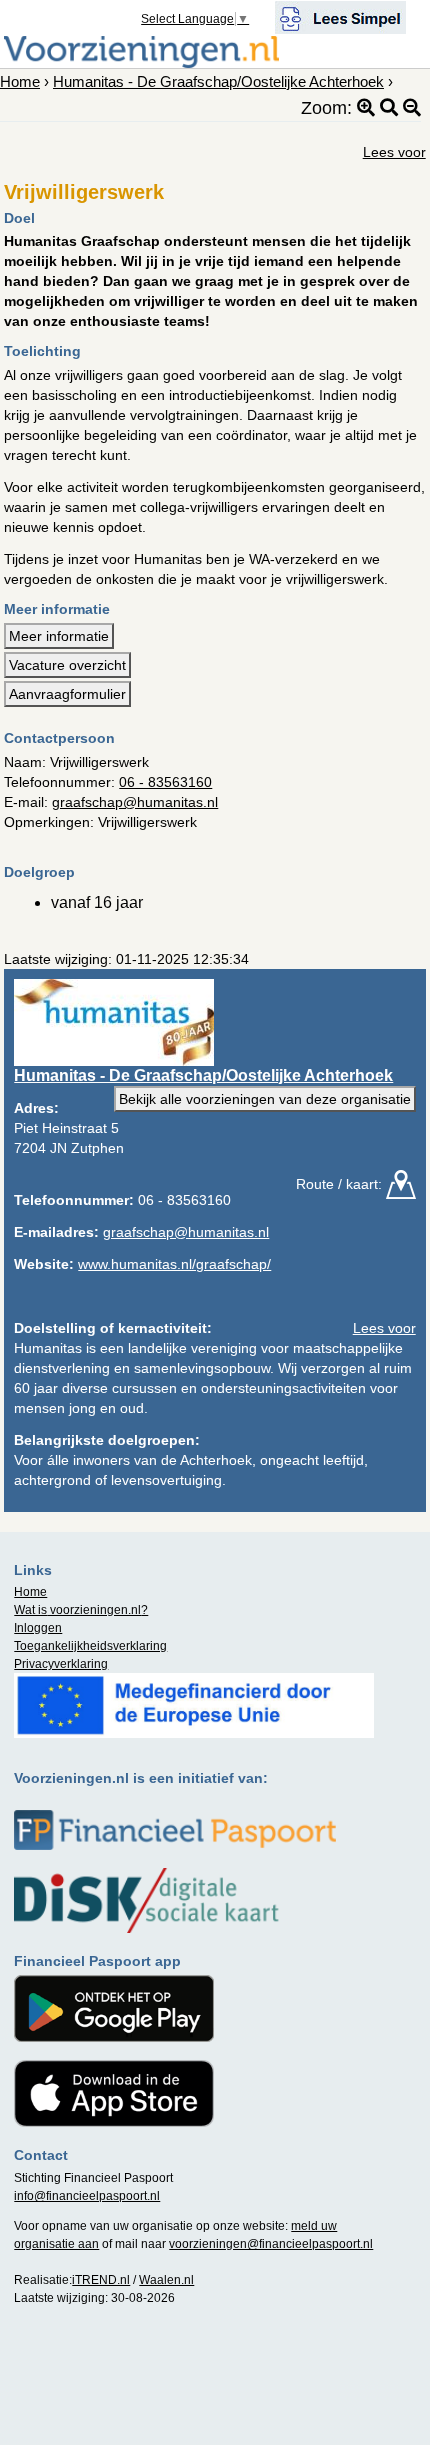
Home (20, 81)
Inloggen (38, 1628)
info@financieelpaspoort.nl (87, 2196)
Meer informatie (59, 636)
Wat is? (81, 1610)
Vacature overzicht (67, 665)
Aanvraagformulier (67, 694)
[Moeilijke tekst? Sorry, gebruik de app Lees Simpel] (340, 16)
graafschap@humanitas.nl (135, 802)
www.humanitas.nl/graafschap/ (174, 1264)
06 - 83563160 (165, 782)
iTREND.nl (101, 2280)
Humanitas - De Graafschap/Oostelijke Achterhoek (218, 81)
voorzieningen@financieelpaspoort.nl (271, 2244)
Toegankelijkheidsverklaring (90, 1646)
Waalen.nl (166, 2280)
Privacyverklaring (61, 1664)
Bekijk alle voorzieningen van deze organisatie (265, 1099)
